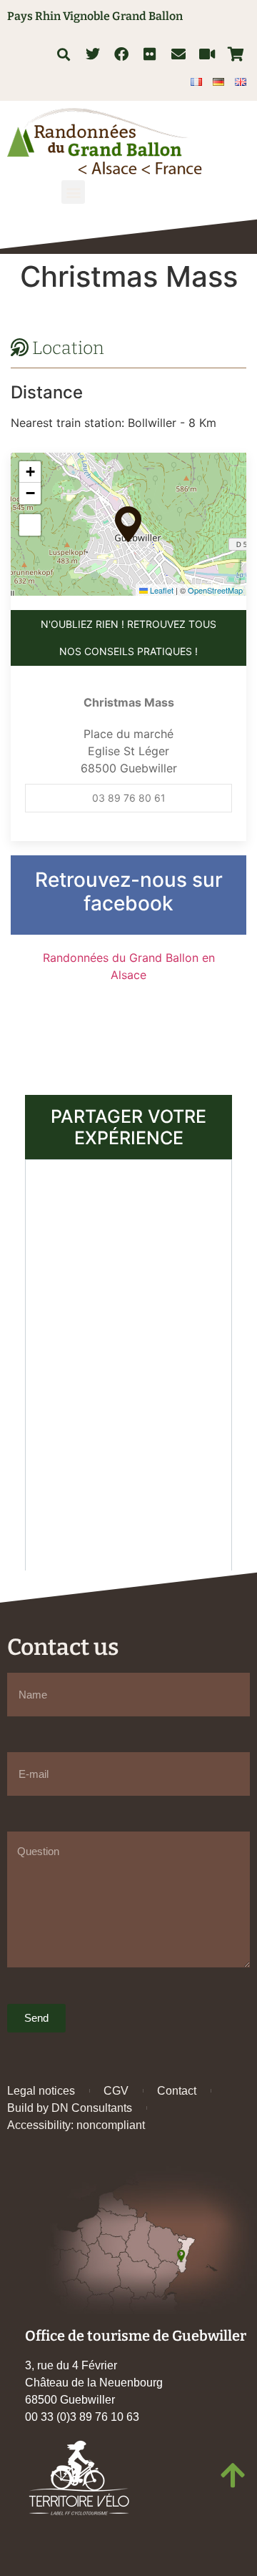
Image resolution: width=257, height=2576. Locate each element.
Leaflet (161, 590)
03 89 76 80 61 (129, 798)
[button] (63, 54)
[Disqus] (128, 1363)
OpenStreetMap (215, 590)
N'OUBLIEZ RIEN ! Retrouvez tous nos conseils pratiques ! (128, 638)
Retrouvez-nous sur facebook (129, 892)
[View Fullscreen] (30, 525)
